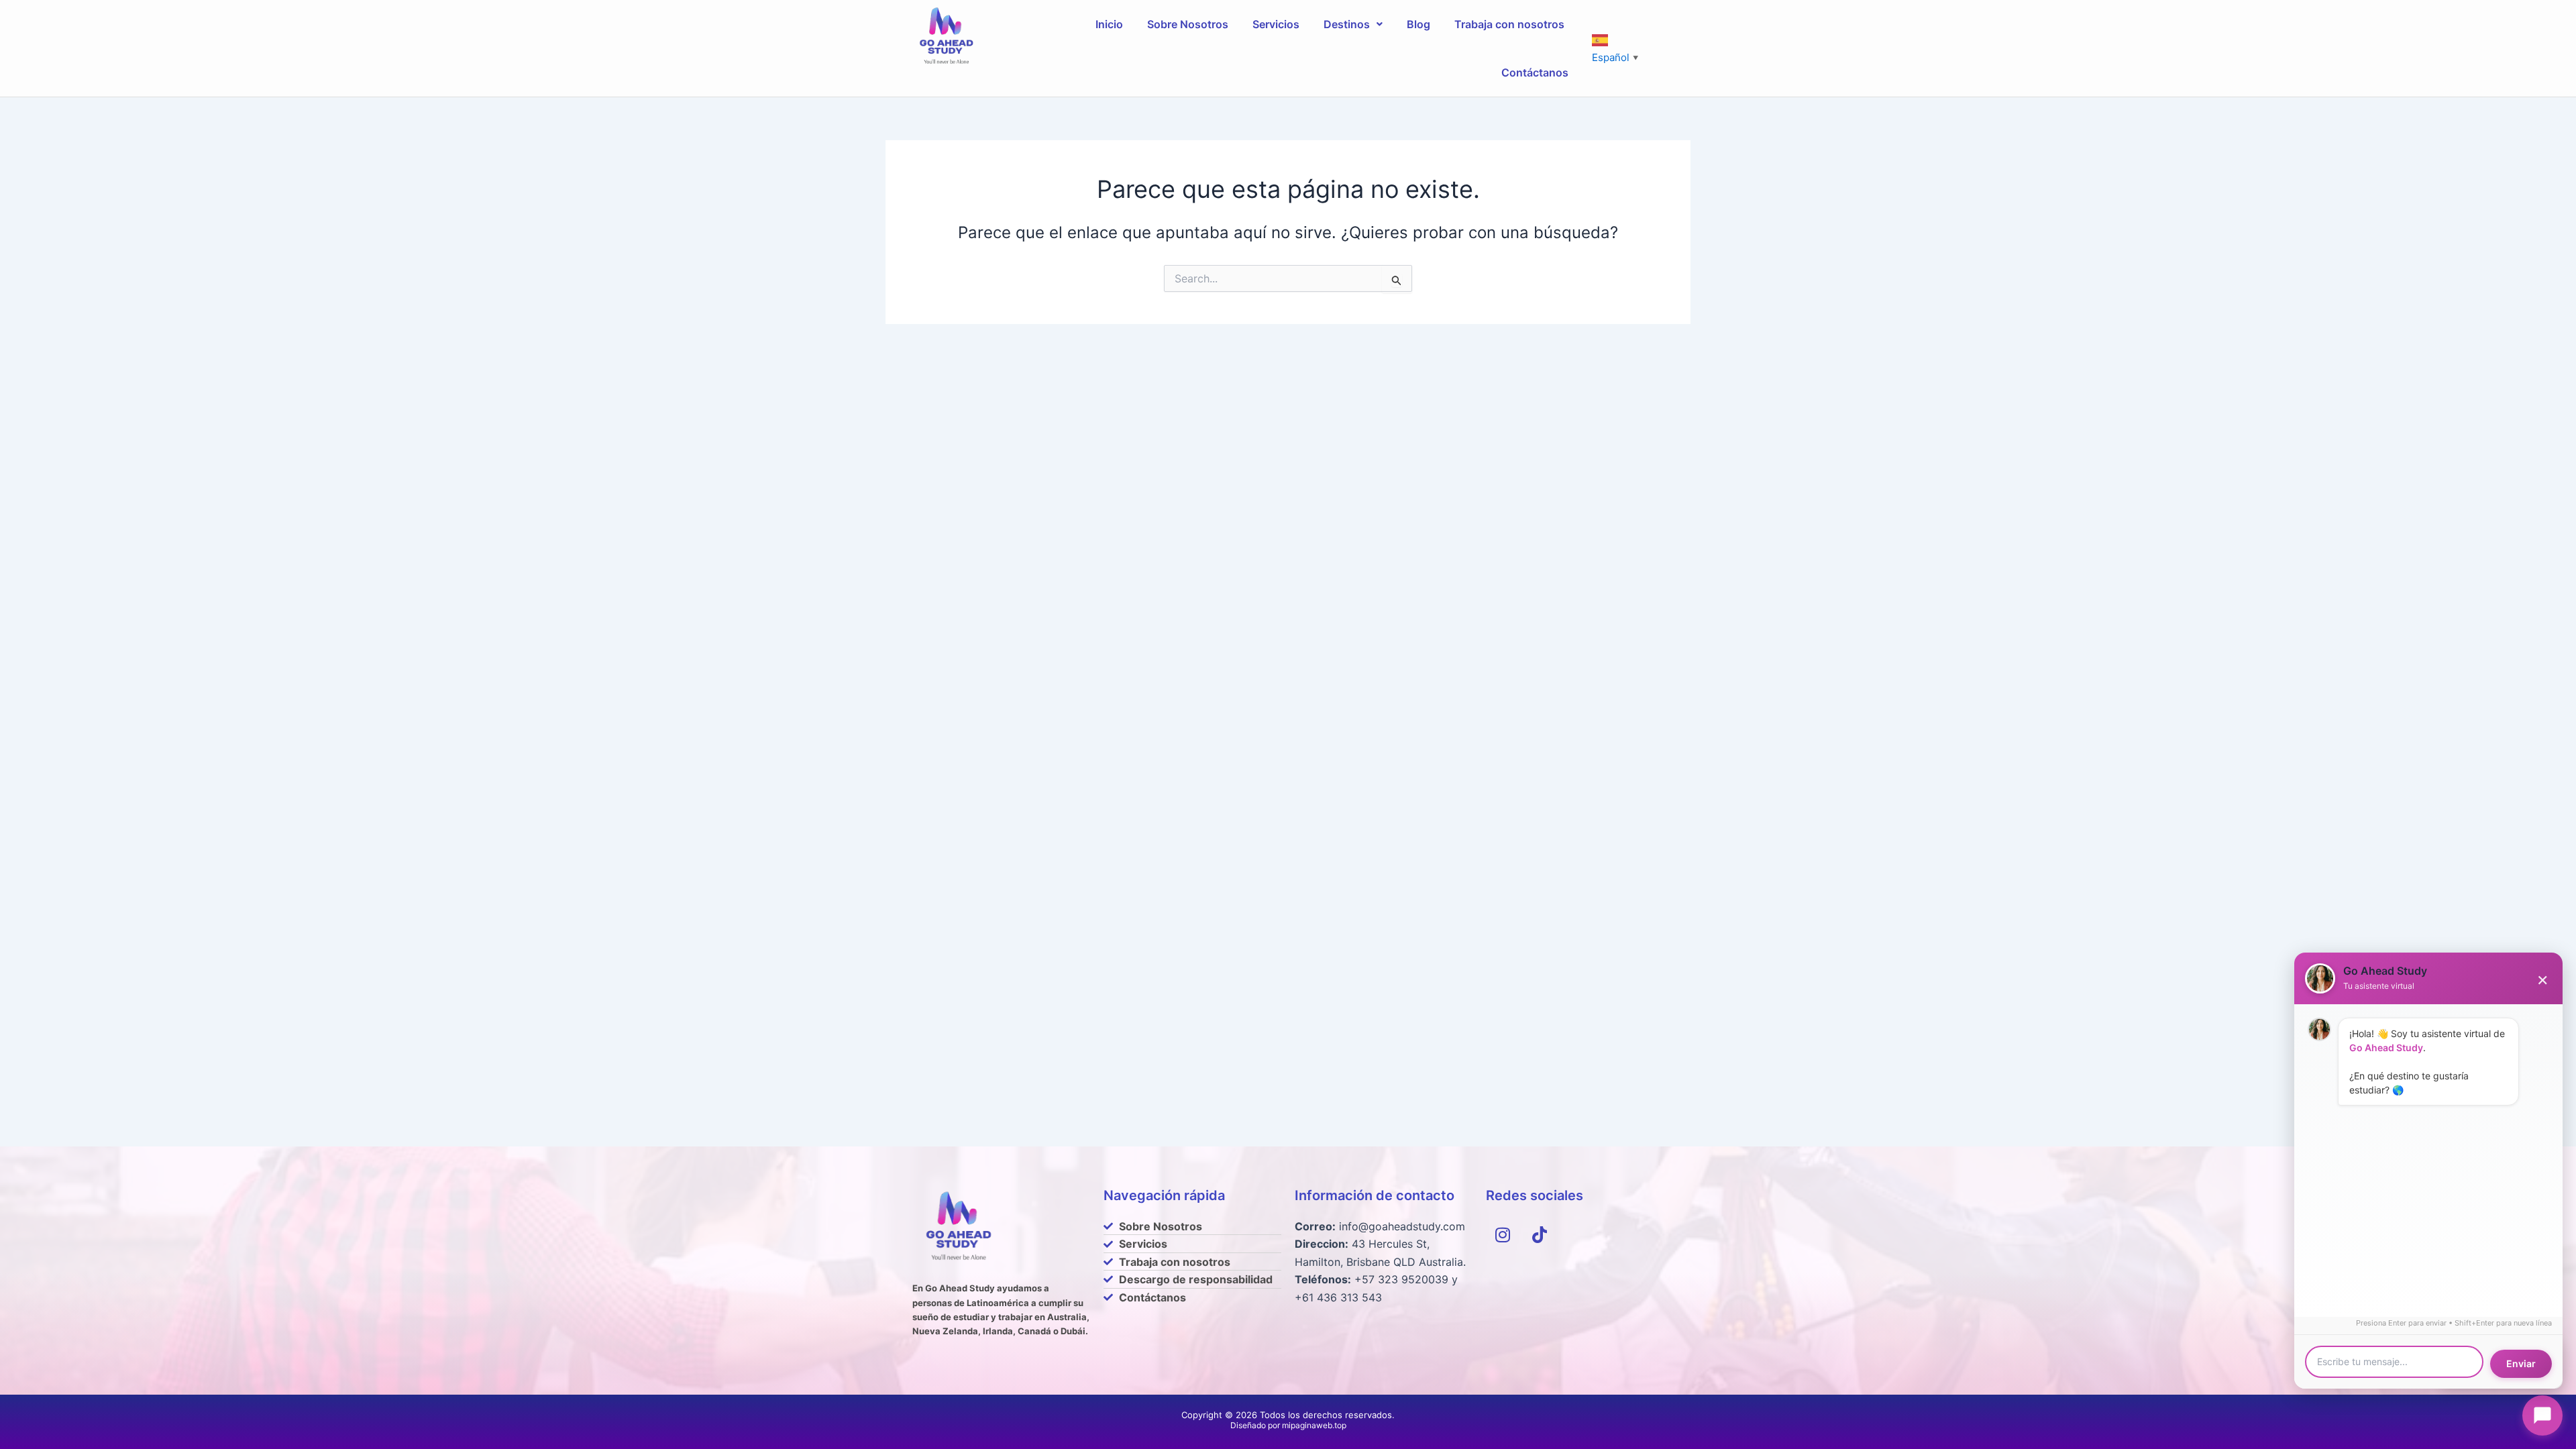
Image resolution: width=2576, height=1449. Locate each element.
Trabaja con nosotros (1509, 24)
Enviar (2521, 1363)
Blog (1418, 24)
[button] (1353, 24)
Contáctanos (1535, 72)
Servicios (1276, 24)
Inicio (1109, 24)
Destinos (1347, 24)
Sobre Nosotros (1188, 24)
